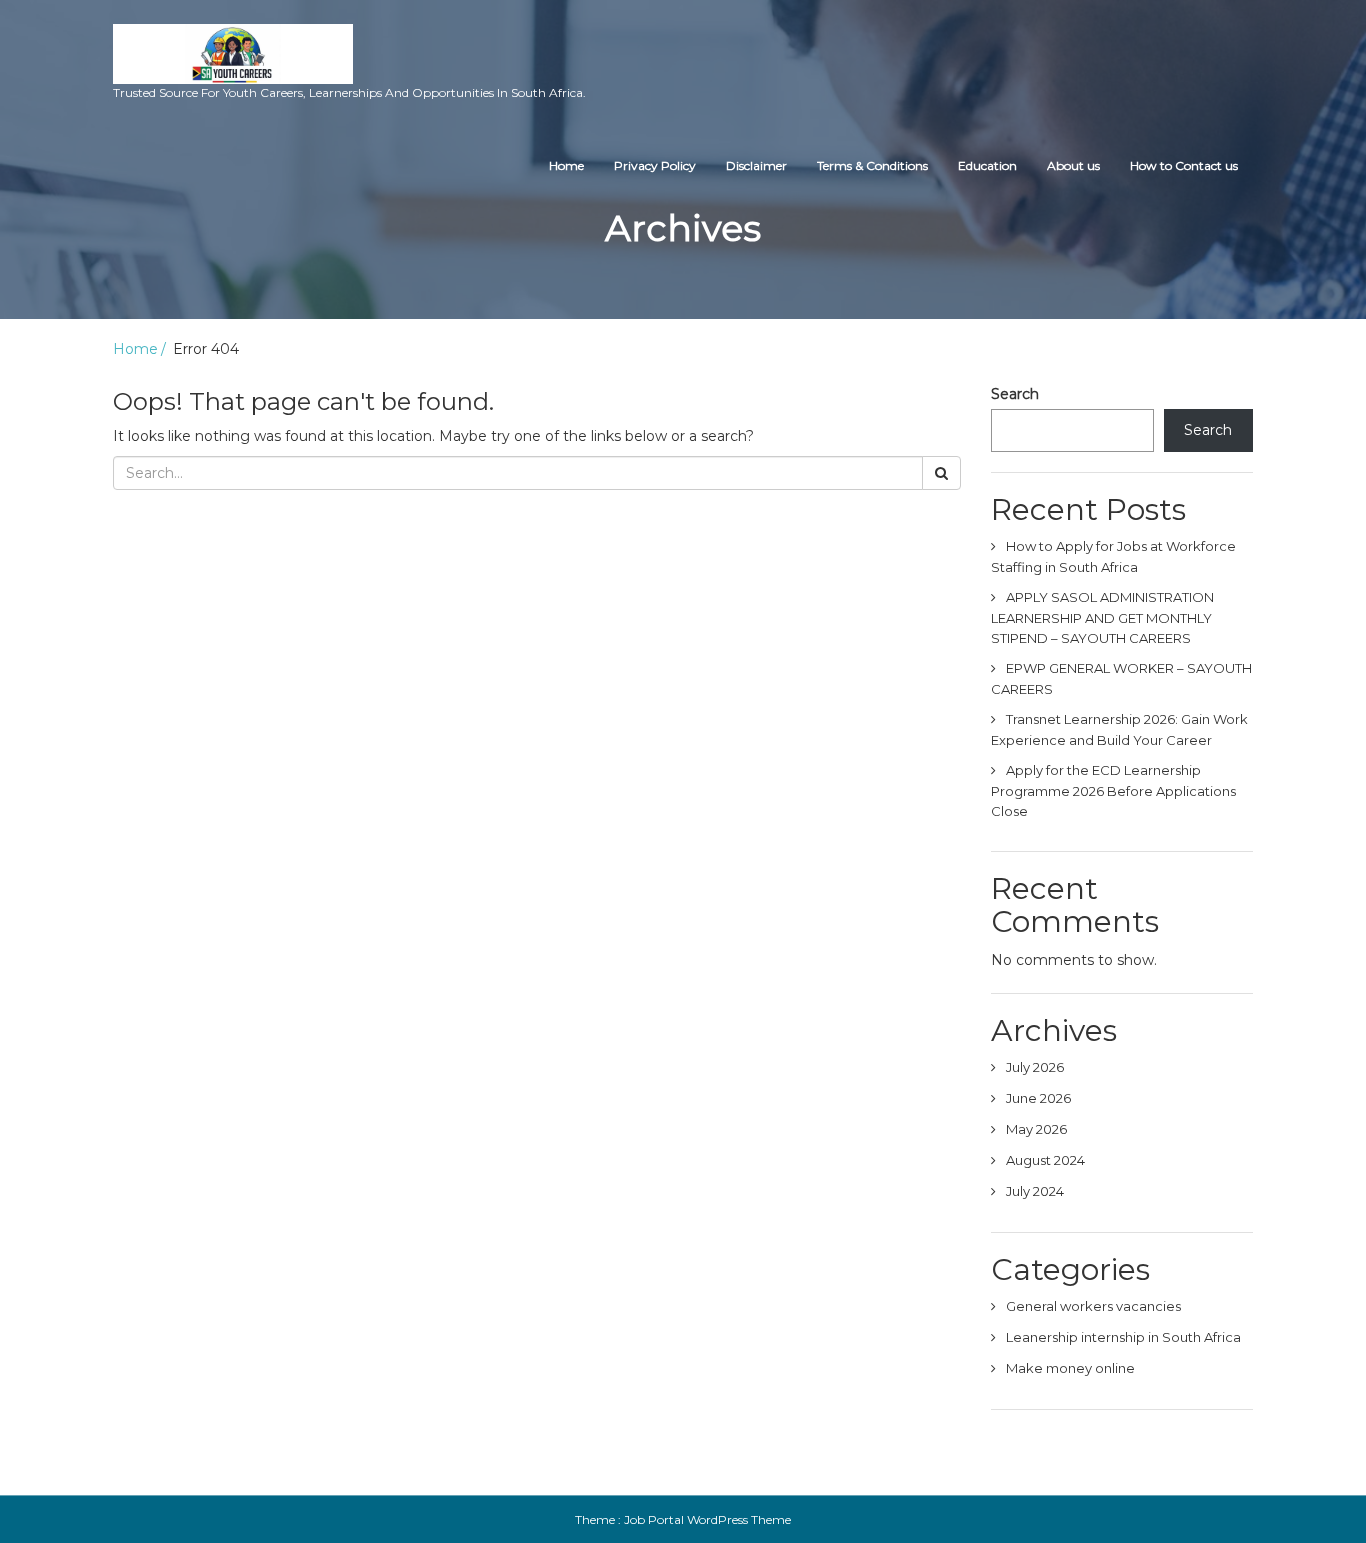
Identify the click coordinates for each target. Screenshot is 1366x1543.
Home (566, 165)
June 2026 (1038, 1098)
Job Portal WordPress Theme (707, 1519)
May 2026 (1036, 1129)
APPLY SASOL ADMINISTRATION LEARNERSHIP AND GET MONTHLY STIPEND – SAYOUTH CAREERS (1102, 617)
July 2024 (1035, 1191)
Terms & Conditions (872, 165)
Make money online (1070, 1368)
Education (987, 165)
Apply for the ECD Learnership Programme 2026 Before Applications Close (1113, 790)
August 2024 (1045, 1160)
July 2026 (1035, 1067)
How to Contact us (1184, 165)
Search (1015, 394)
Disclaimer (756, 165)
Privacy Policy (655, 165)
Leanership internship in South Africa (1123, 1337)
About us (1073, 165)
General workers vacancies (1093, 1306)
